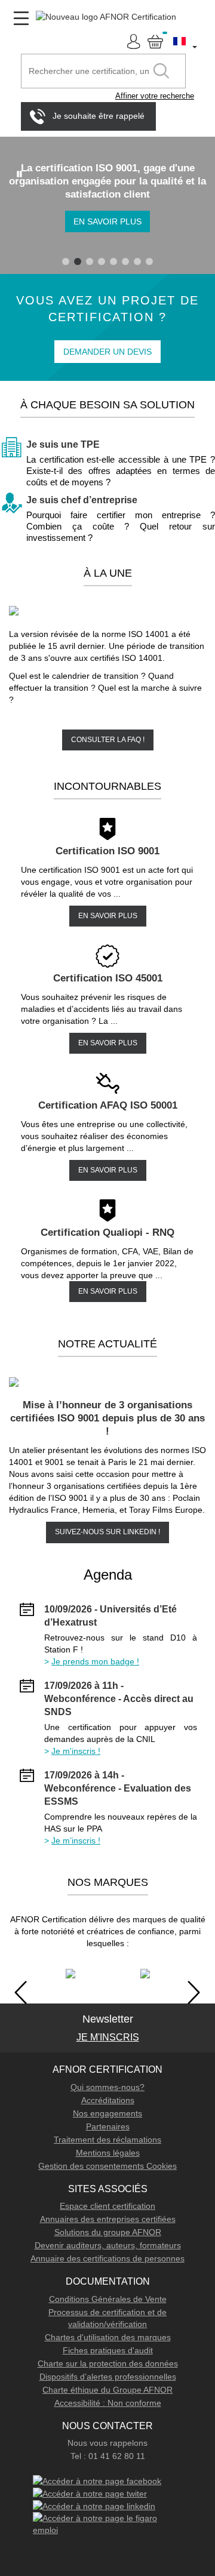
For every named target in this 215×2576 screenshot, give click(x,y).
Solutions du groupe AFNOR (108, 2232)
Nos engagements (107, 2113)
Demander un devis (107, 352)
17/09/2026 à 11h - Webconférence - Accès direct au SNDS (119, 1699)
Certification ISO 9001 (107, 851)
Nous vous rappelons (107, 2443)
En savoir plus (107, 221)
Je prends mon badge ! (95, 1661)
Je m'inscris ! (76, 1751)
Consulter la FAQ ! (108, 740)
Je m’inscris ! (76, 1841)
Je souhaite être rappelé (99, 115)
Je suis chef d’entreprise (82, 500)
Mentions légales (108, 2153)
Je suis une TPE (63, 444)
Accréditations (108, 2100)
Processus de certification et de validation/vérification (107, 2318)
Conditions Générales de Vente (108, 2299)
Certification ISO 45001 (108, 978)
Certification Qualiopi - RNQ (107, 1232)
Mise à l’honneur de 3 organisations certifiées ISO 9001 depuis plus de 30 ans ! (107, 1418)
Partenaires (108, 2126)
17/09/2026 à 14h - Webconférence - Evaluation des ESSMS (118, 1788)
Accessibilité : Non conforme (108, 2403)
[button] (186, 41)
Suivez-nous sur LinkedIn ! (107, 1532)
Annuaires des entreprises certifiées (108, 2219)
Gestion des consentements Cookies (107, 2166)
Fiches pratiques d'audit (108, 2350)
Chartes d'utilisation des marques (108, 2337)
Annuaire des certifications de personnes (107, 2258)
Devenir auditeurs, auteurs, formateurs (108, 2245)
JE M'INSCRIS (108, 2037)
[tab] (66, 261)
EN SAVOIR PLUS (108, 916)
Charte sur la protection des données (108, 2363)
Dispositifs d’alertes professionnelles (108, 2377)
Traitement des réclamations (107, 2140)
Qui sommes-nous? (107, 2087)
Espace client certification (107, 2206)
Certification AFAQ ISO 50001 (108, 1105)
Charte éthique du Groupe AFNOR (107, 2390)
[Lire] (20, 174)
